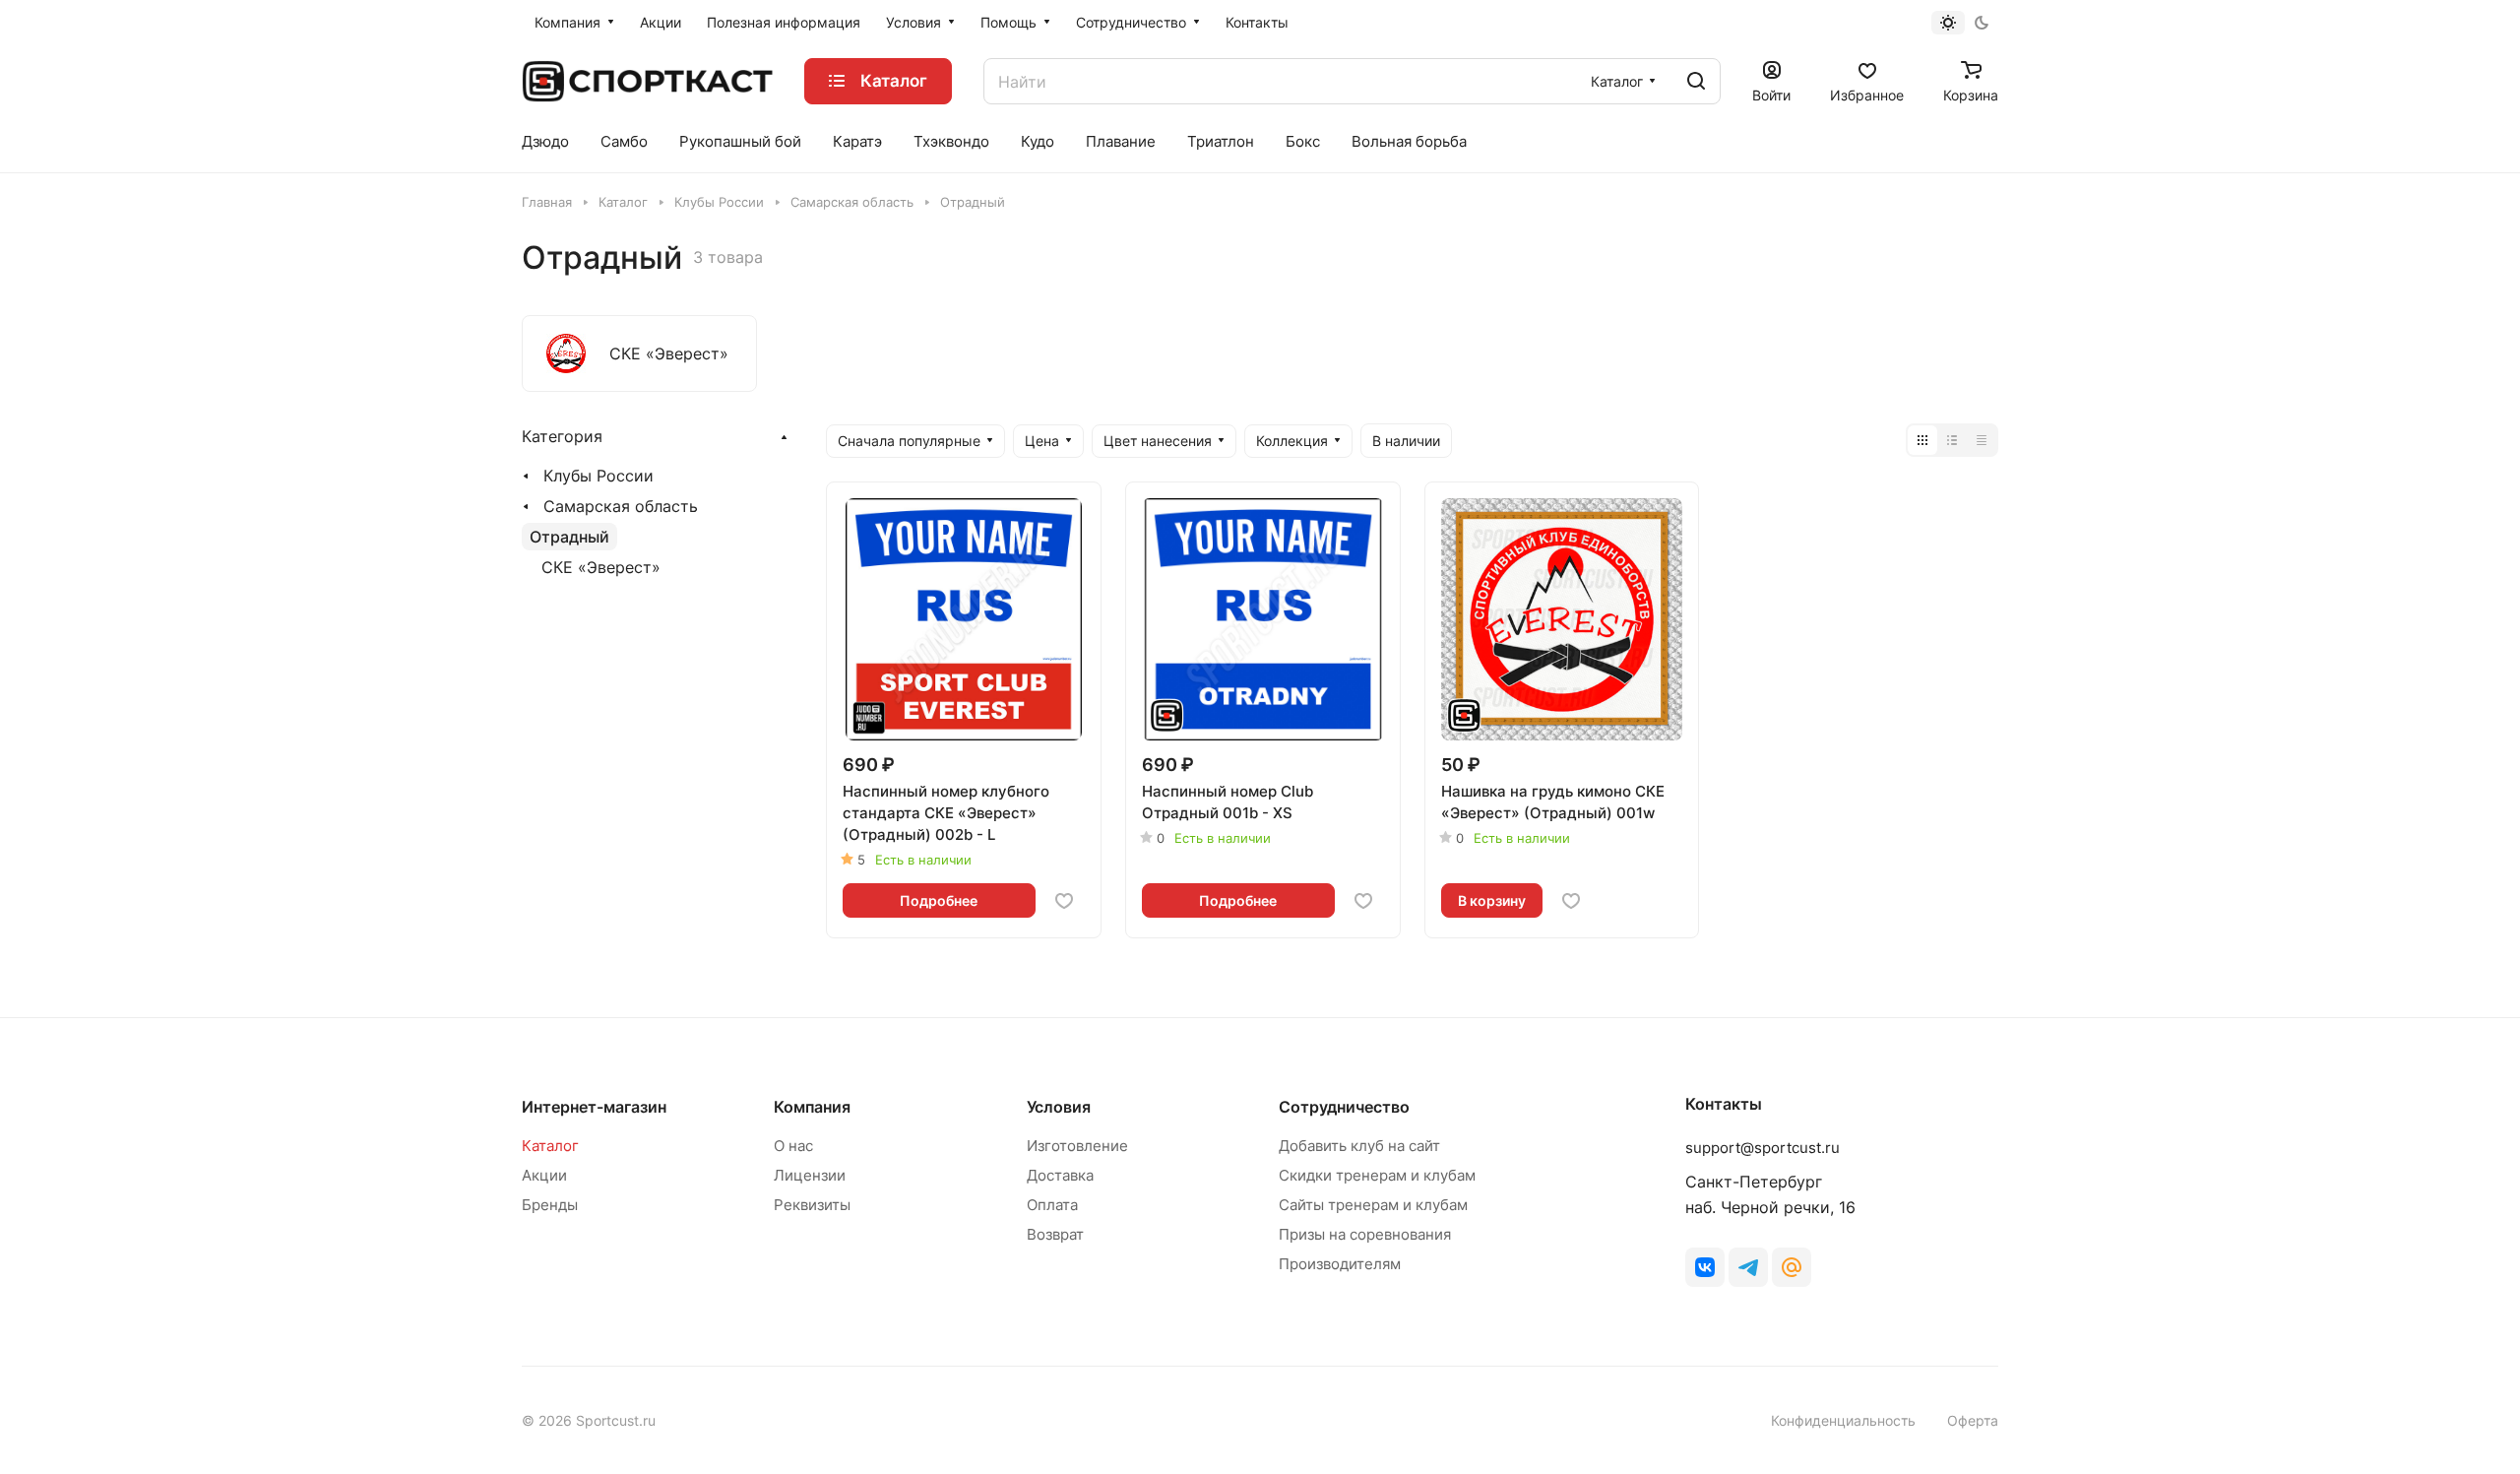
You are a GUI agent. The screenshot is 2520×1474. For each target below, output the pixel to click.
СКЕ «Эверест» (601, 567)
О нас (793, 1146)
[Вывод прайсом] (1982, 440)
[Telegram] (1748, 1267)
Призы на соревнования (1365, 1234)
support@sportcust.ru (1763, 1148)
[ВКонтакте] (1705, 1267)
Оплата (1052, 1205)
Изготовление (1077, 1146)
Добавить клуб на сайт (1359, 1146)
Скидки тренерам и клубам (1377, 1175)
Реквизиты (812, 1205)
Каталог (550, 1146)
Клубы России (598, 476)
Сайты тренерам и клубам (1373, 1205)
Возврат (1055, 1234)
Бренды (550, 1205)
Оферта (1973, 1420)
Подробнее (939, 900)
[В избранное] (1064, 901)
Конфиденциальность (1843, 1420)
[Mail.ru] (1792, 1267)
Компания (812, 1107)
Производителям (1340, 1264)
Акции (544, 1175)
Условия (1059, 1107)
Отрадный (569, 537)
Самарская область (621, 506)
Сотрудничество (1344, 1107)
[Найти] (1696, 81)
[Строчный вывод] (1952, 440)
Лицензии (810, 1175)
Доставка (1060, 1175)
